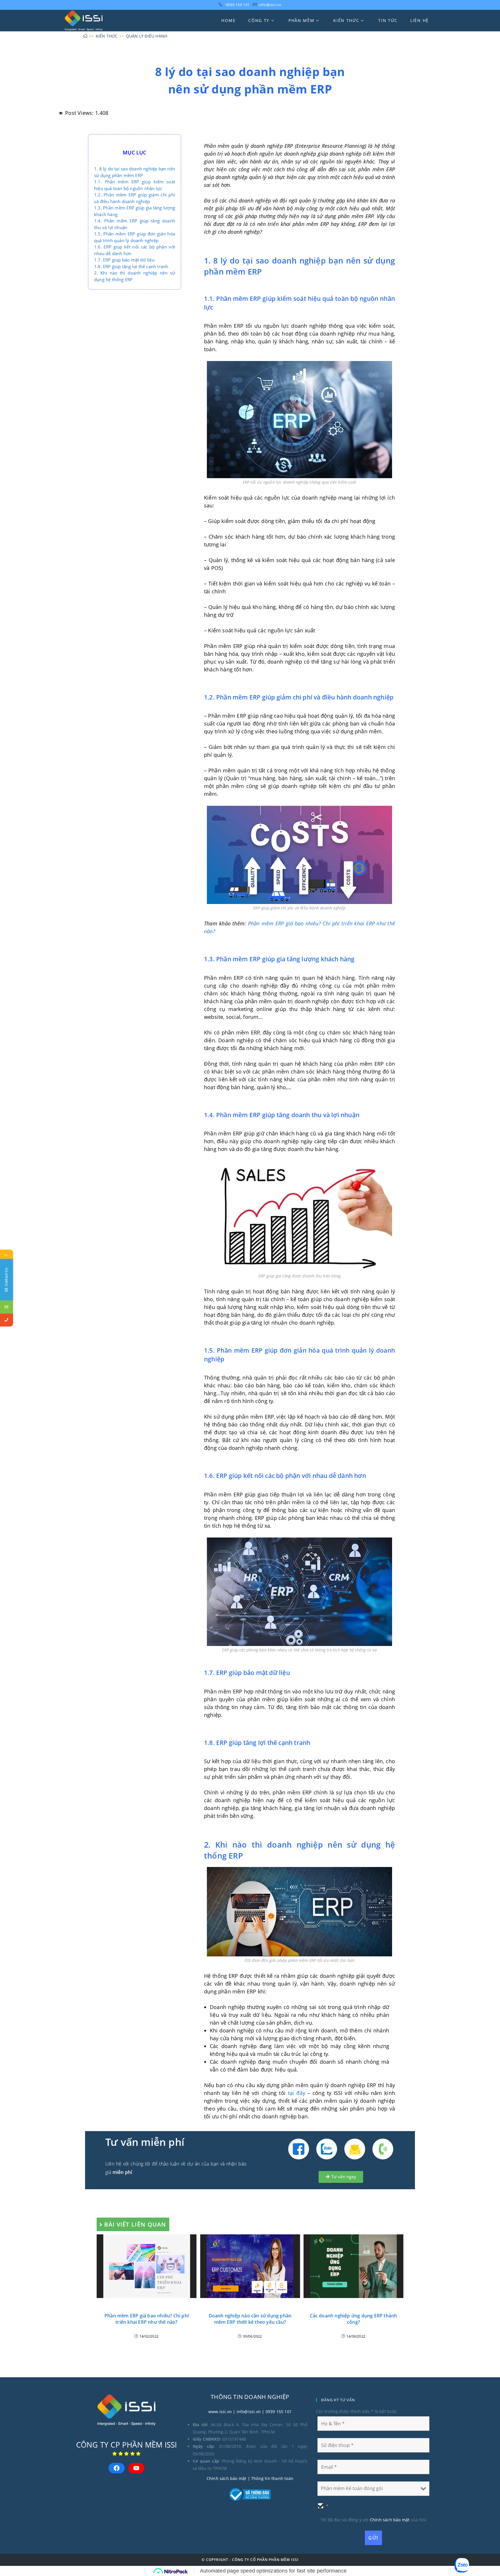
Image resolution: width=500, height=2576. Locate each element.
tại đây (297, 2093)
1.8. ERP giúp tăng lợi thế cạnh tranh (131, 266)
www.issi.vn (220, 2412)
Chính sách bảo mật (227, 2478)
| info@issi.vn (246, 2412)
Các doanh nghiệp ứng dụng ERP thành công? (354, 2319)
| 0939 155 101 (276, 2412)
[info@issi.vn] (7, 1307)
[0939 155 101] (7, 1320)
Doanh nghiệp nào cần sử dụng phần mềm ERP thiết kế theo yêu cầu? (250, 2319)
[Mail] (355, 2149)
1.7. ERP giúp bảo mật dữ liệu (124, 260)
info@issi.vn (270, 5)
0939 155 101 (238, 5)
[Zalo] (327, 2149)
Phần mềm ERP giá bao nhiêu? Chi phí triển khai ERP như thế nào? (147, 2319)
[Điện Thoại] (383, 2149)
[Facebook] (299, 2149)
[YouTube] (136, 2468)
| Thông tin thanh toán (270, 2478)
